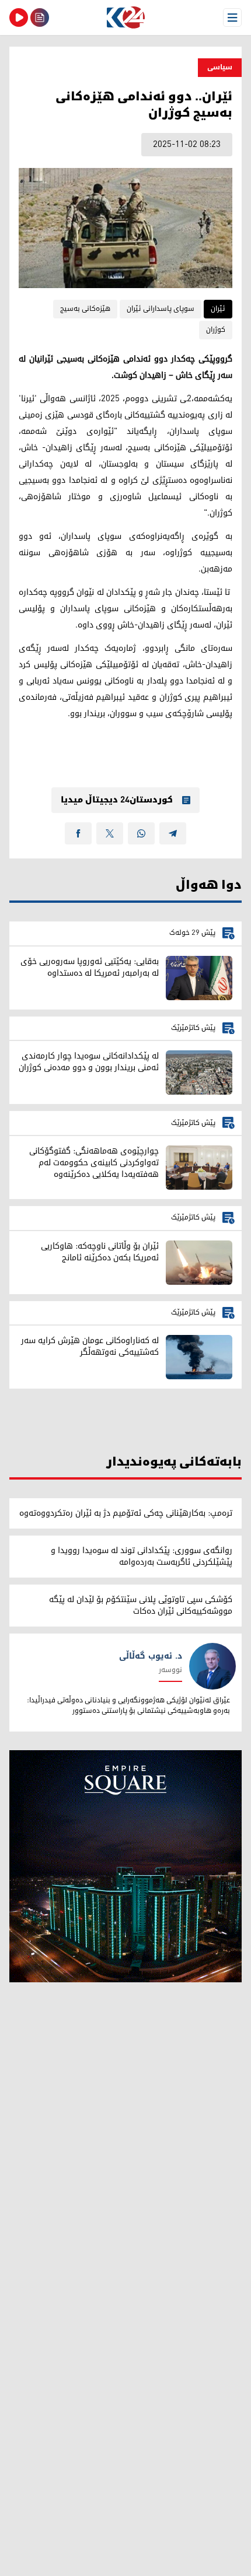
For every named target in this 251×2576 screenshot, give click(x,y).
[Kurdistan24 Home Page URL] (125, 17)
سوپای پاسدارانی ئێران (161, 309)
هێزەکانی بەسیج (85, 309)
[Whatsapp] (141, 833)
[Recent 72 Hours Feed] (40, 17)
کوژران (216, 330)
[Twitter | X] (110, 833)
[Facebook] (78, 833)
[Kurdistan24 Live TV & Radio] (19, 17)
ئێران (218, 309)
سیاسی (220, 67)
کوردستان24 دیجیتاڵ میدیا (117, 800)
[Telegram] (173, 833)
